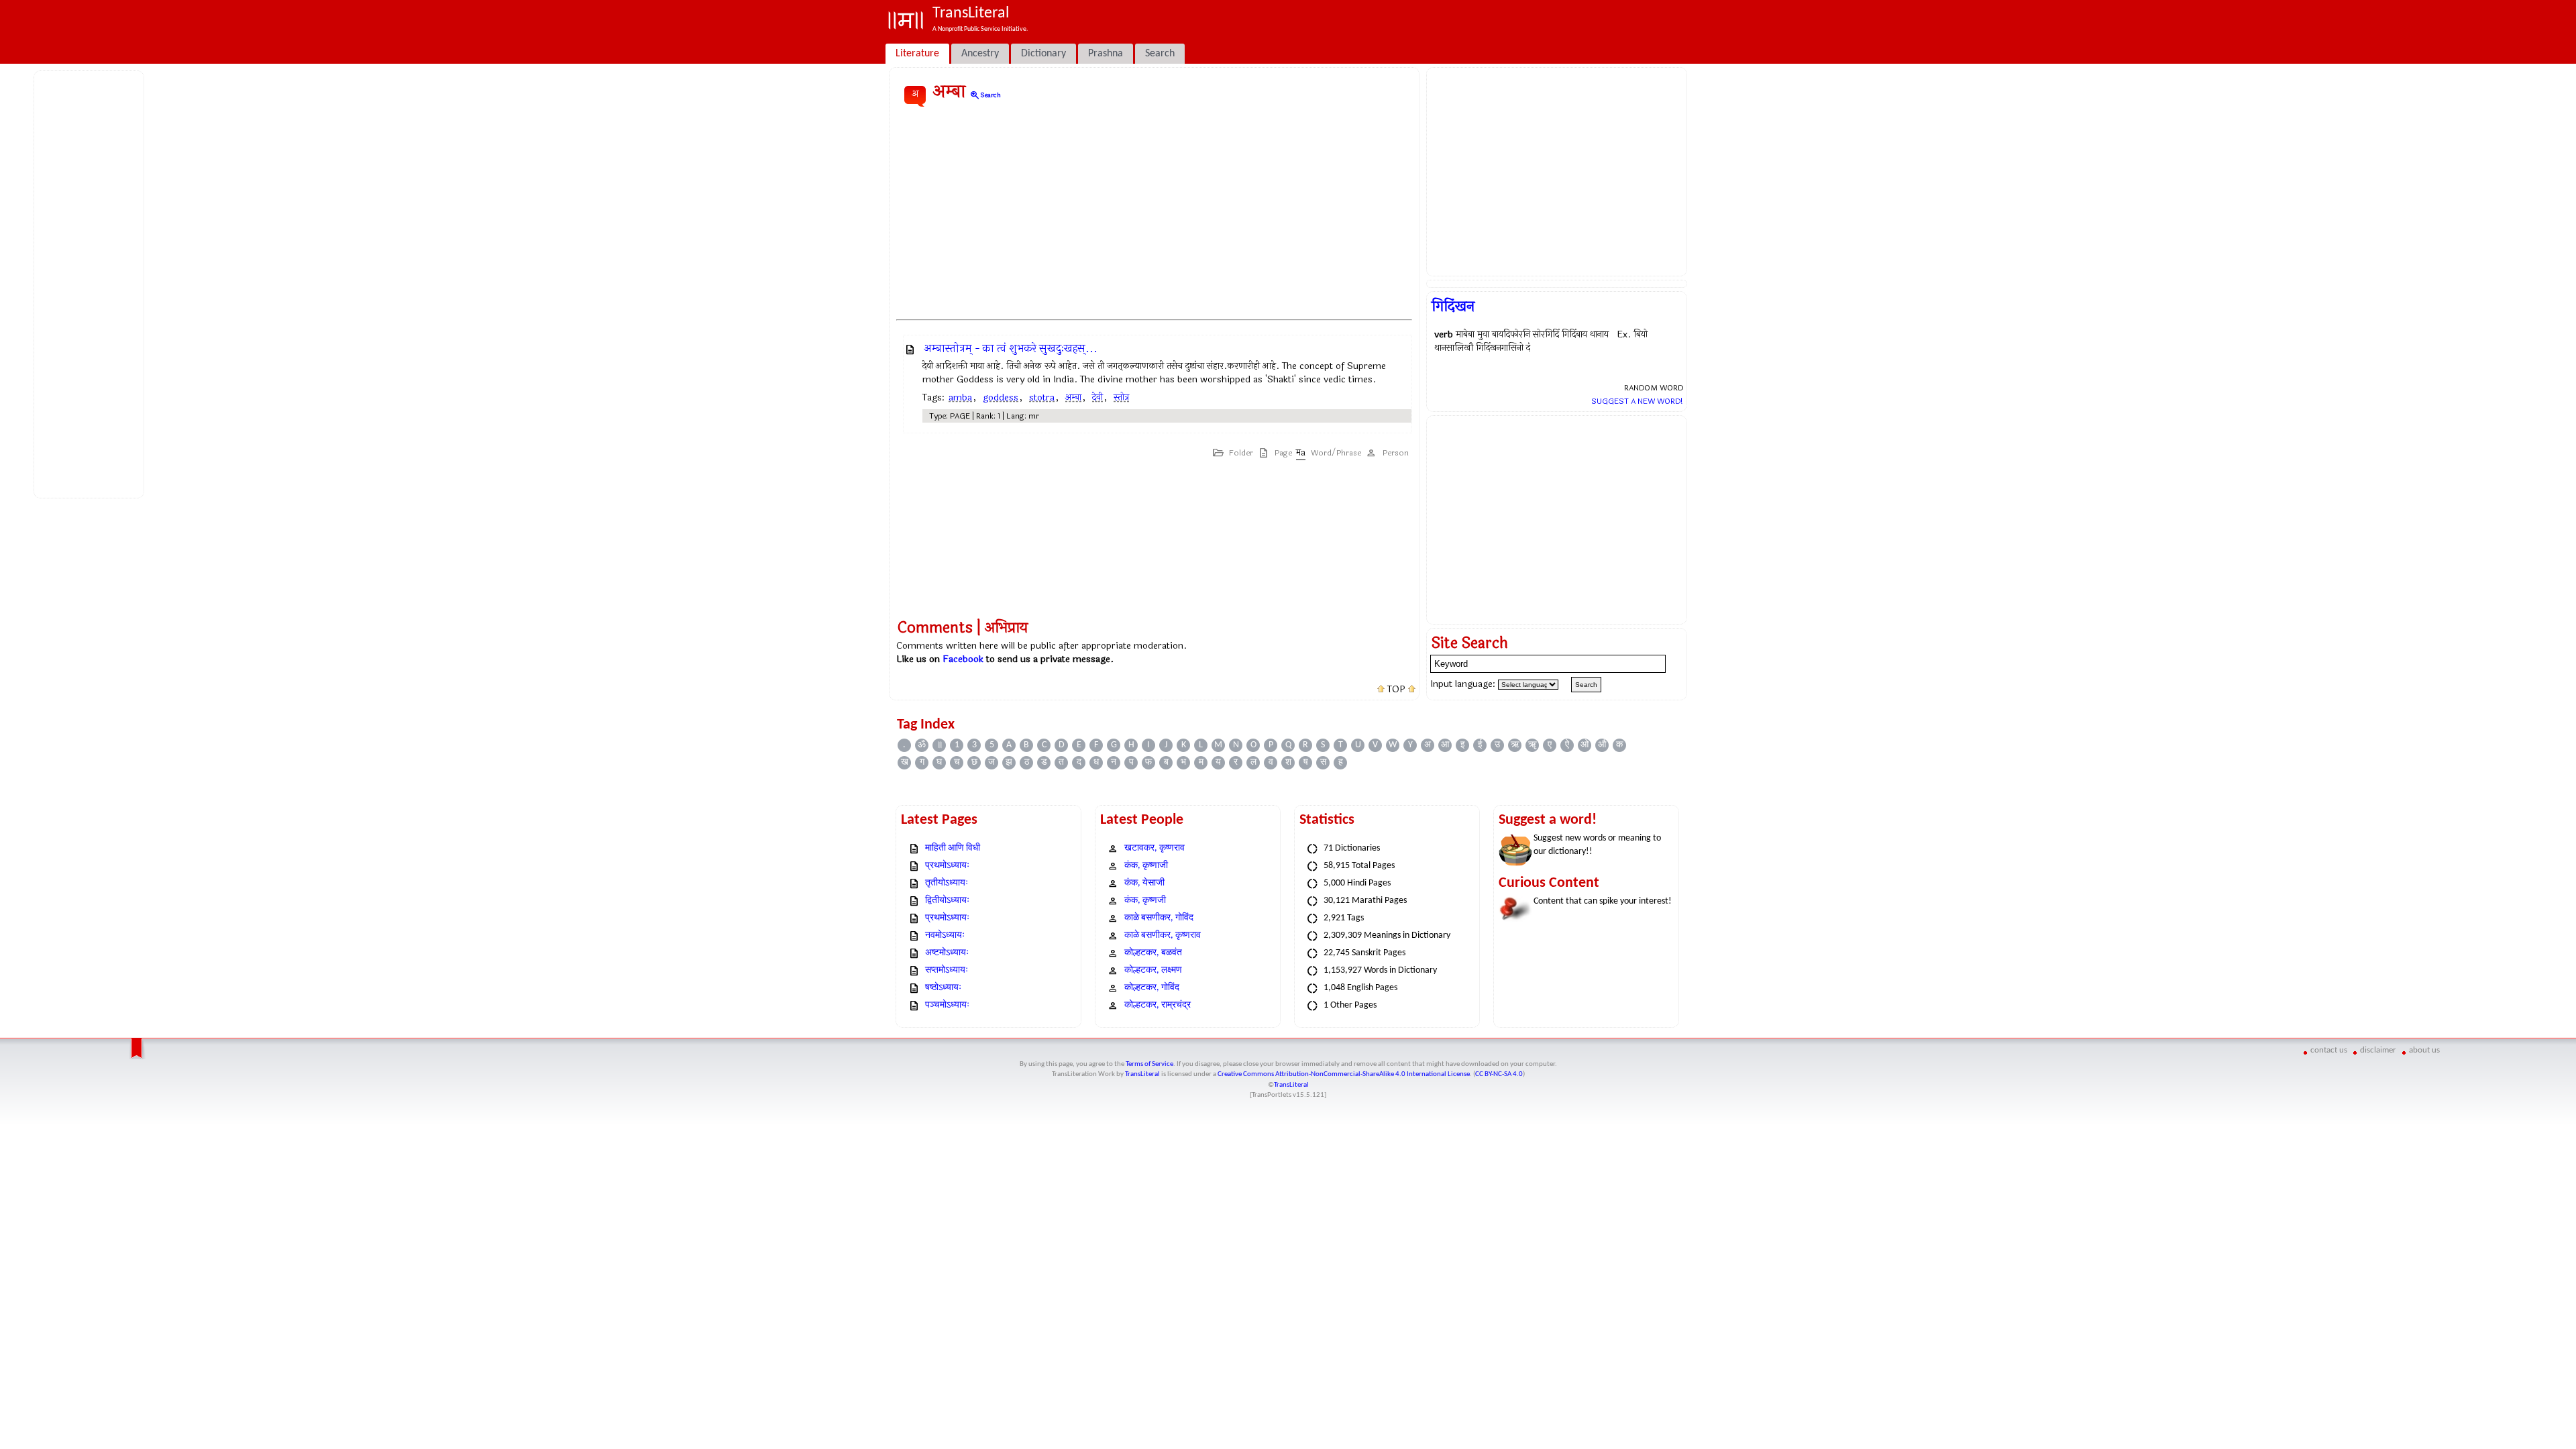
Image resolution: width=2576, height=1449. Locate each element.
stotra (1042, 397)
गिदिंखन (1453, 307)
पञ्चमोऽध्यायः (947, 1005)
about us (2424, 1050)
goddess (1001, 397)
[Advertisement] (91, 282)
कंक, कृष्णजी (1145, 901)
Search (985, 95)
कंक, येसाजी (1144, 883)
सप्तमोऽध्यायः (947, 970)
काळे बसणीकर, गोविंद (1159, 918)
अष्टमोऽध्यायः (947, 953)
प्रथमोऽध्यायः (947, 866)
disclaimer (2378, 1050)
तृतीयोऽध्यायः (947, 883)
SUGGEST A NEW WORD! (1637, 401)
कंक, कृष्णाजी (1146, 866)
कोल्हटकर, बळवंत (1153, 953)
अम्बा (1073, 397)
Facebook (963, 659)
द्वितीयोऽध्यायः (947, 901)
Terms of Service (1149, 1064)
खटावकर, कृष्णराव (1155, 848)
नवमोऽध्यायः (945, 935)
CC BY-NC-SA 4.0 (1499, 1074)
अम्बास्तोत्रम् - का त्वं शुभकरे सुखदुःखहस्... (1011, 348)
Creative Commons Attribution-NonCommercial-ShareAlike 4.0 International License (1344, 1074)
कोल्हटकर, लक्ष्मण (1153, 970)
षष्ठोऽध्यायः (943, 988)
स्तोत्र (1121, 397)
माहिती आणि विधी (953, 848)
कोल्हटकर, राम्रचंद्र (1158, 1005)
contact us (2329, 1050)
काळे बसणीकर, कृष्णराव (1163, 935)
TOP (1396, 690)
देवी (1097, 397)
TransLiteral (1142, 1074)
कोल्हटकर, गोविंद (1152, 988)
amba (960, 397)
